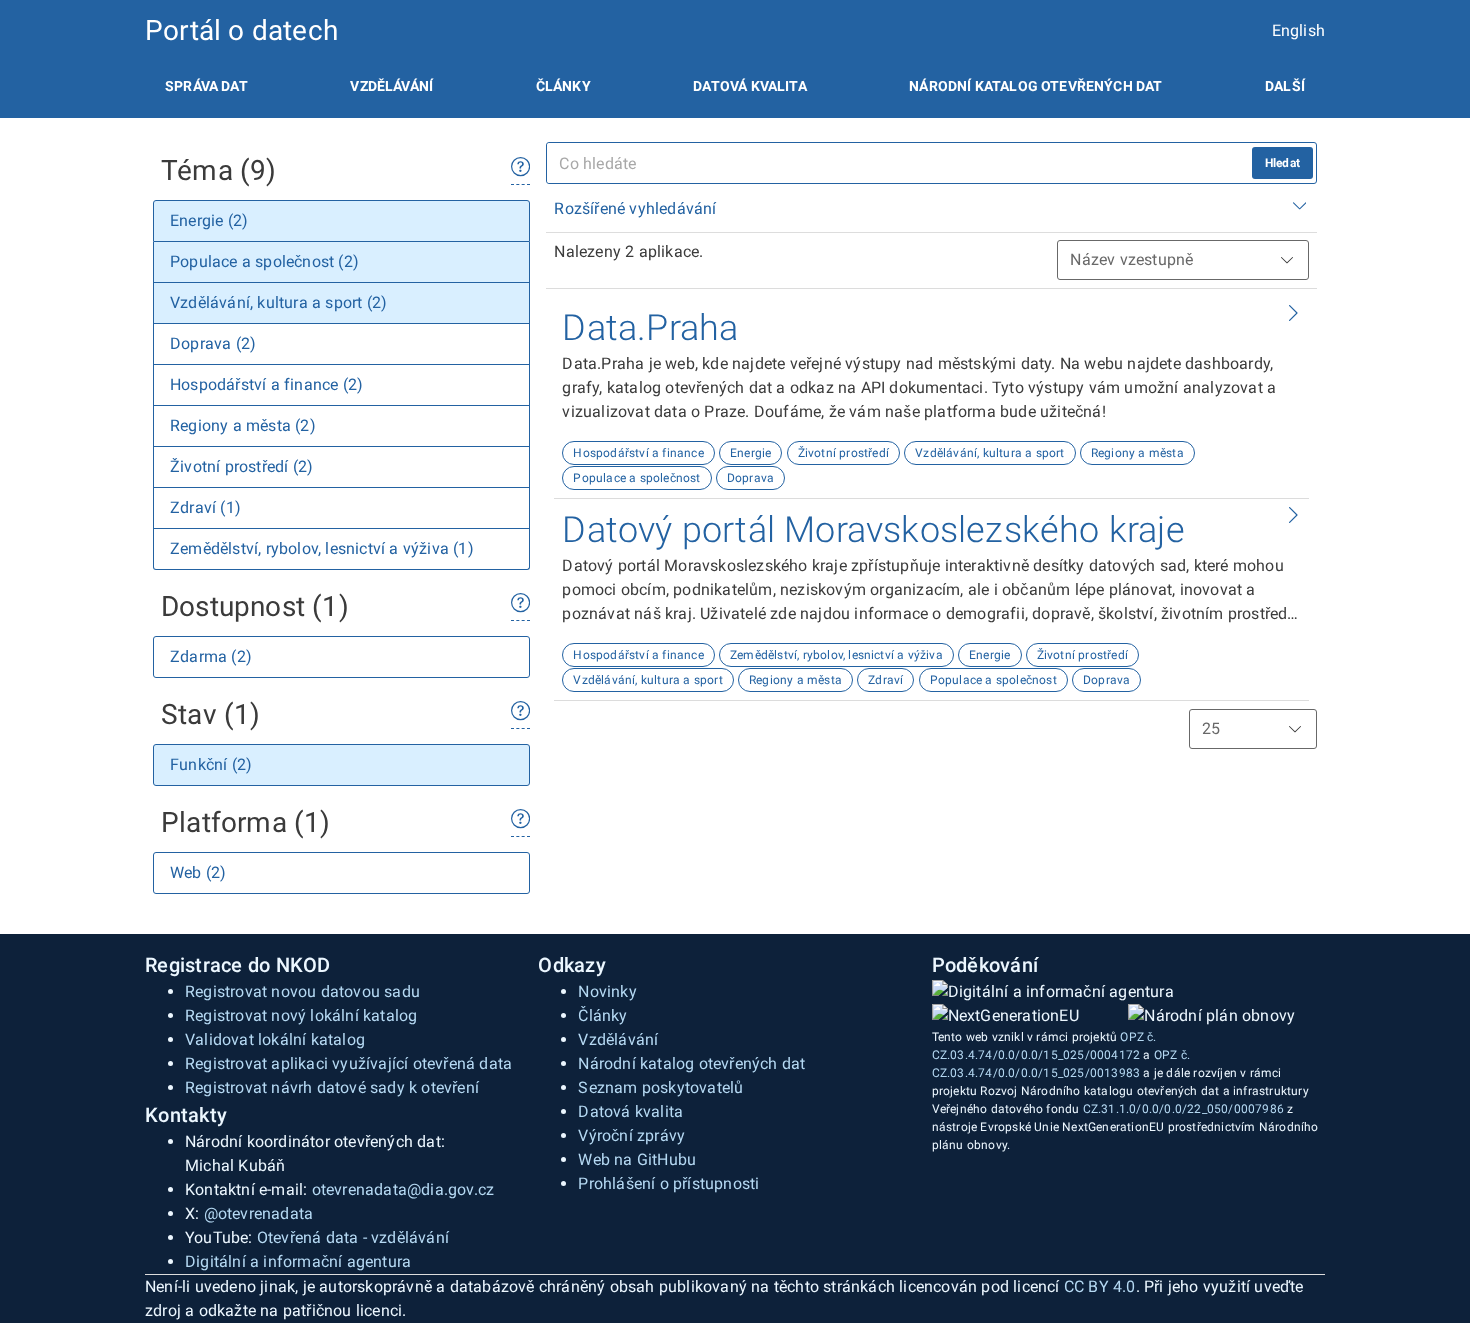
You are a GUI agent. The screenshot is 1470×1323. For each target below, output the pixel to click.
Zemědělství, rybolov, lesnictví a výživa (836, 655)
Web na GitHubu (637, 1159)
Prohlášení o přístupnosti (668, 1183)
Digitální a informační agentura (298, 1261)
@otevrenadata (259, 1213)
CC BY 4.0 (1100, 1286)
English (1298, 30)
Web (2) (198, 872)
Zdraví (885, 680)
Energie (750, 453)
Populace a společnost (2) (264, 261)
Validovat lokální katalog (275, 1039)
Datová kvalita (749, 86)
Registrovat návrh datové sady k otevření (332, 1087)
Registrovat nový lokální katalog (301, 1015)
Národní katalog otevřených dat (691, 1063)
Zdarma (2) (211, 656)
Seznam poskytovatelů (660, 1087)
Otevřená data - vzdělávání (353, 1237)
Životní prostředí (843, 453)
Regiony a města (1137, 453)
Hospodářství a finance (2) (266, 384)
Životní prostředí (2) (241, 466)
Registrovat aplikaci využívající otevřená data (348, 1063)
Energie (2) (209, 220)
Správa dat (206, 86)
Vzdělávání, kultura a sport (989, 453)
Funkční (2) (211, 764)
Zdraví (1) (205, 507)
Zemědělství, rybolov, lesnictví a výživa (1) (322, 548)
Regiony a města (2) (243, 425)
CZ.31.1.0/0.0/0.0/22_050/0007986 (1183, 1109)
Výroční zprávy (631, 1135)
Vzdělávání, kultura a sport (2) (278, 302)
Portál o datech (241, 30)
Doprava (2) (213, 343)
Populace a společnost (636, 478)
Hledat (1282, 163)
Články (563, 86)
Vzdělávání (391, 86)
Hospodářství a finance (638, 453)
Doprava (750, 478)
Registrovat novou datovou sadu (302, 991)
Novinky (607, 991)
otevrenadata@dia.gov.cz (403, 1189)
